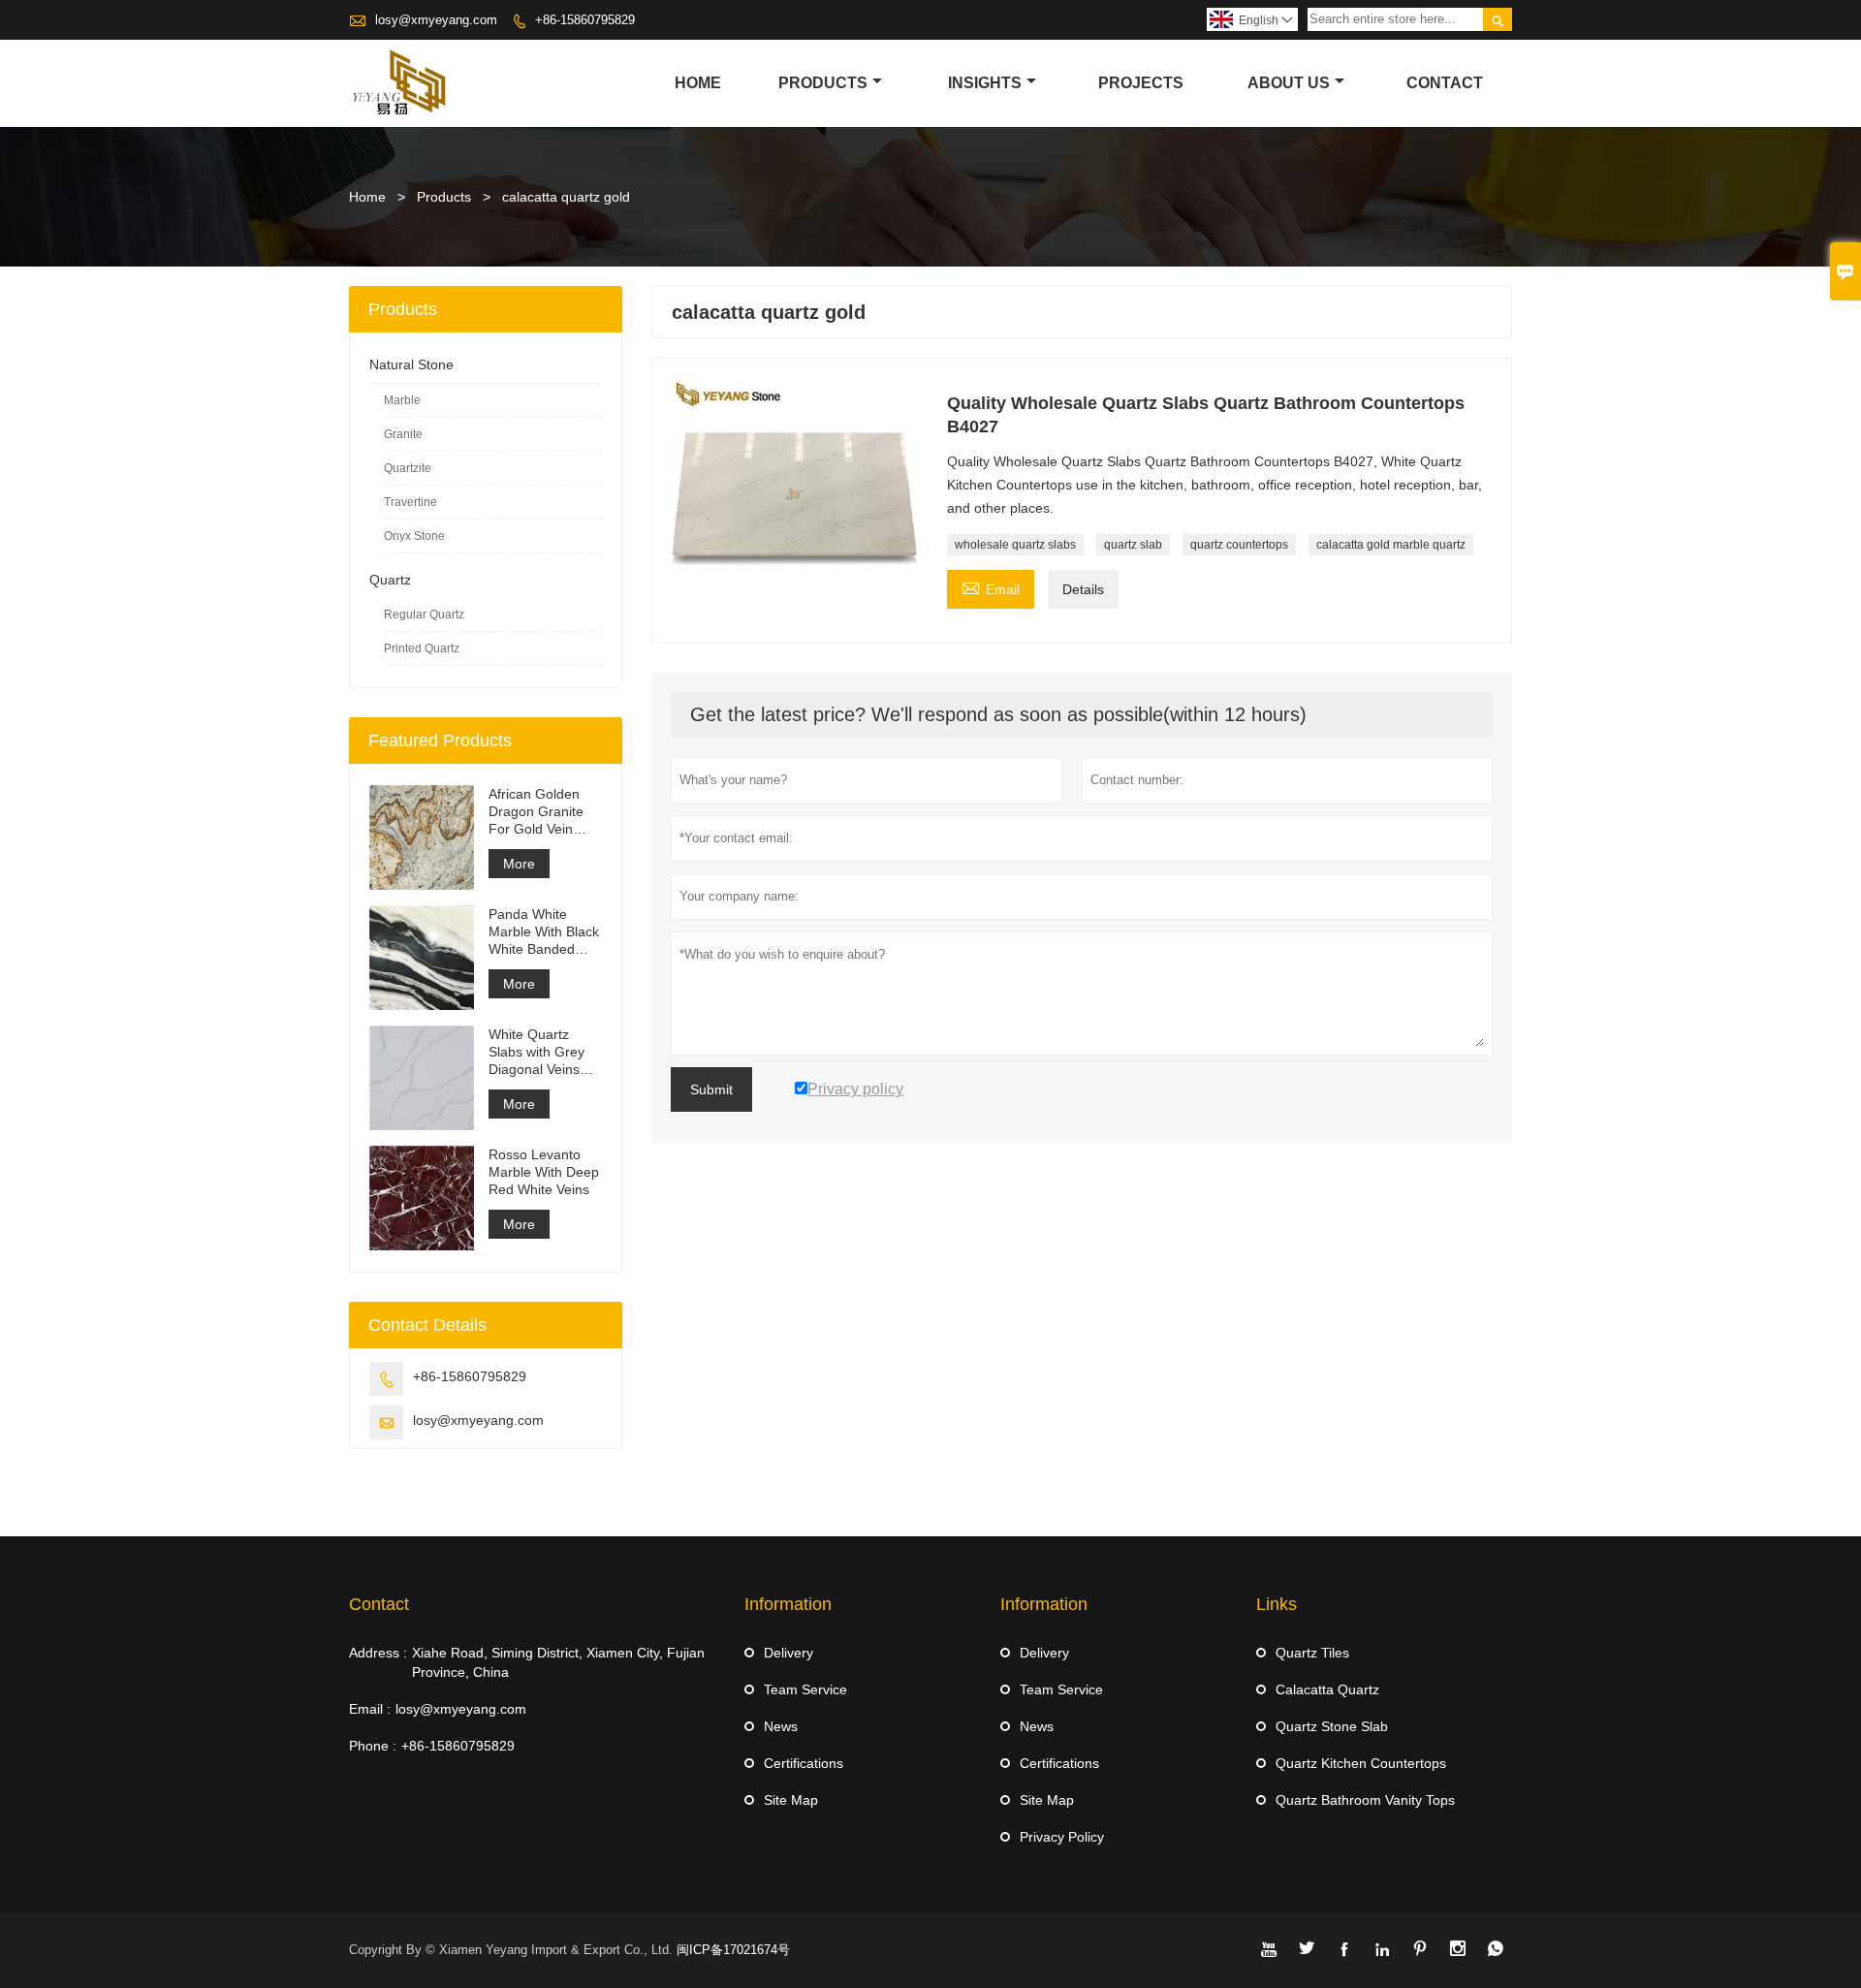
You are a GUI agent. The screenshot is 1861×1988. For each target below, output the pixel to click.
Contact (1445, 83)
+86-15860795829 (585, 20)
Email (991, 587)
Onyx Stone (414, 536)
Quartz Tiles (1312, 1653)
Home (698, 83)
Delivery (789, 1653)
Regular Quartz (424, 615)
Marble (402, 400)
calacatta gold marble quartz (1391, 545)
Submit (711, 1089)
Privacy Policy (1062, 1837)
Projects (1141, 83)
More (519, 864)
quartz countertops (1239, 545)
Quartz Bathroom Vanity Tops (1365, 1800)
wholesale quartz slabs (1015, 545)
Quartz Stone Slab (1332, 1726)
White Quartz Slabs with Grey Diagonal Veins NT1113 (536, 1052)
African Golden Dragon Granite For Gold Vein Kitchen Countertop (536, 812)
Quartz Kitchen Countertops (1361, 1763)
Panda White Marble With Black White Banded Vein (544, 932)
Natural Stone (411, 364)
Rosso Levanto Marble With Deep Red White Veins (544, 1172)
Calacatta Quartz (1327, 1689)
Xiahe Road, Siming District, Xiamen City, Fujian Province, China (558, 1662)
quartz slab (1133, 545)
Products (823, 83)
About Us (1289, 83)
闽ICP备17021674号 (733, 1950)
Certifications (804, 1763)
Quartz (390, 580)
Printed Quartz (422, 648)
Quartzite (408, 468)
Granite (403, 434)
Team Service (805, 1689)
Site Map (791, 1800)
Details (1083, 589)
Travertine (410, 502)
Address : (378, 1653)
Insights (985, 83)
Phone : (373, 1746)
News (781, 1726)
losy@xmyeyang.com (436, 20)
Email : (370, 1709)
